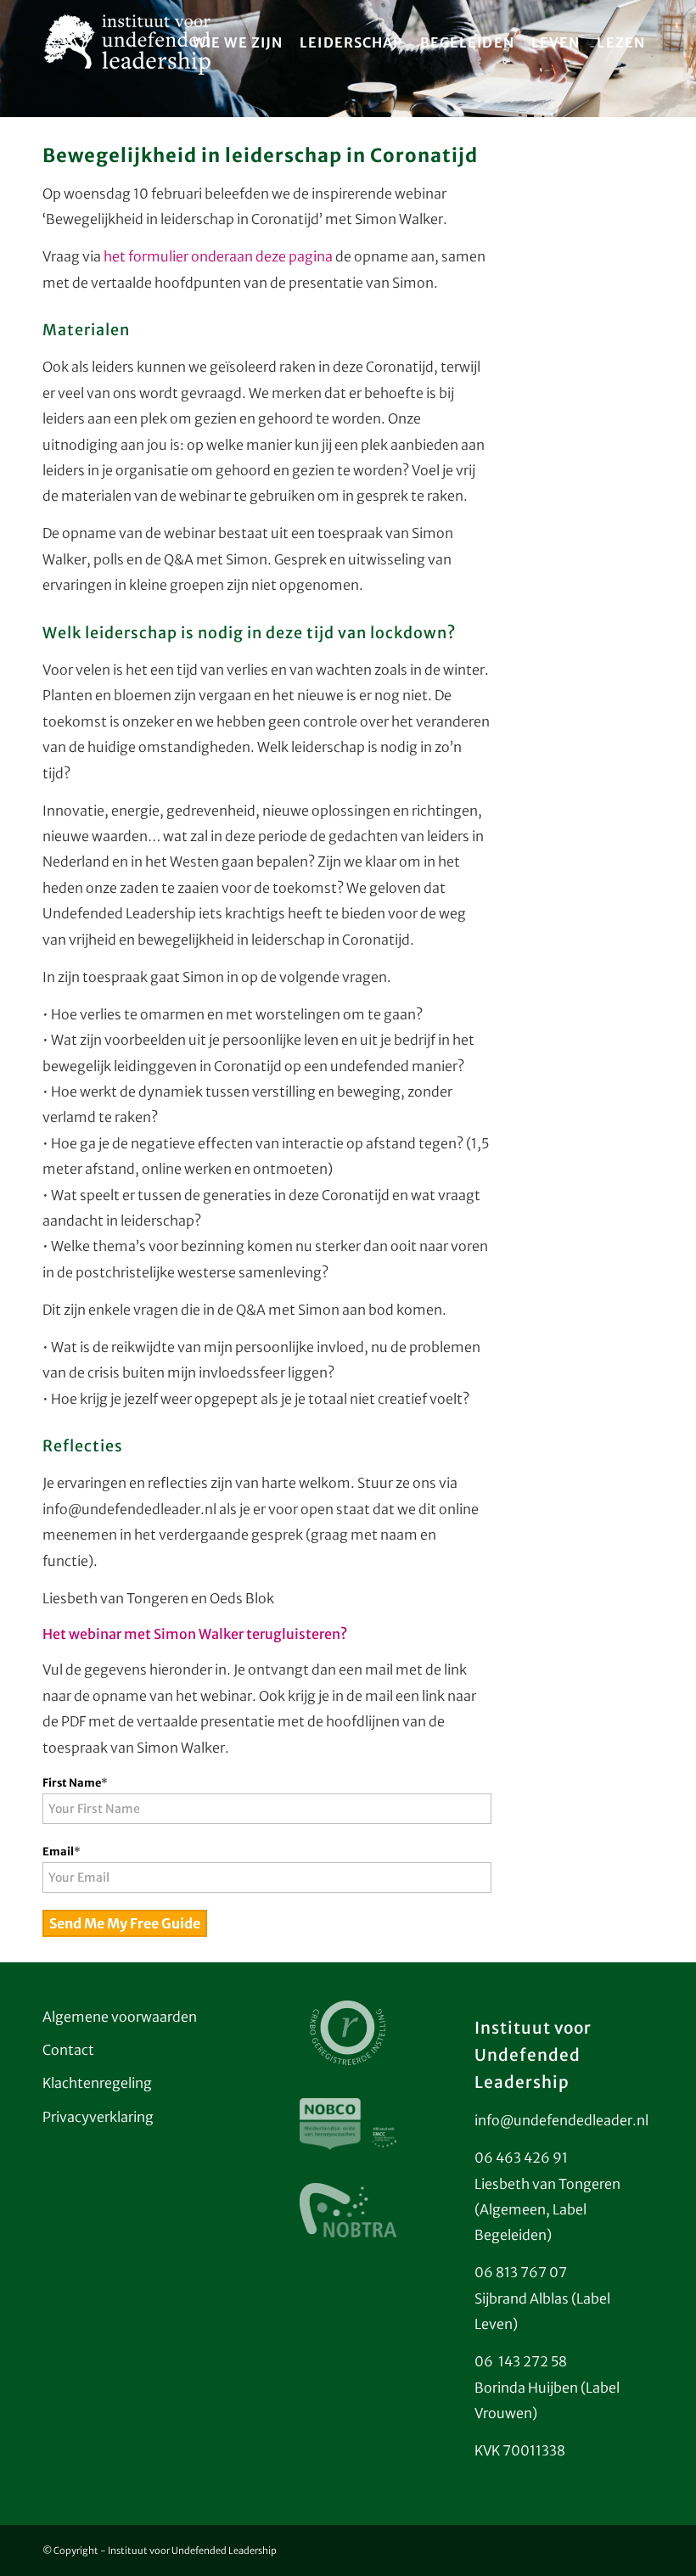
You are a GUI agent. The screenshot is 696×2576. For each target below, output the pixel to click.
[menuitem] (238, 42)
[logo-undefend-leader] (128, 42)
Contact (68, 2050)
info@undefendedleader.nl (561, 2120)
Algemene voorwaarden (120, 2017)
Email (62, 1852)
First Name (75, 1783)
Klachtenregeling (97, 2083)
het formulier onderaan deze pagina (218, 256)
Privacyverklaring (98, 2117)
